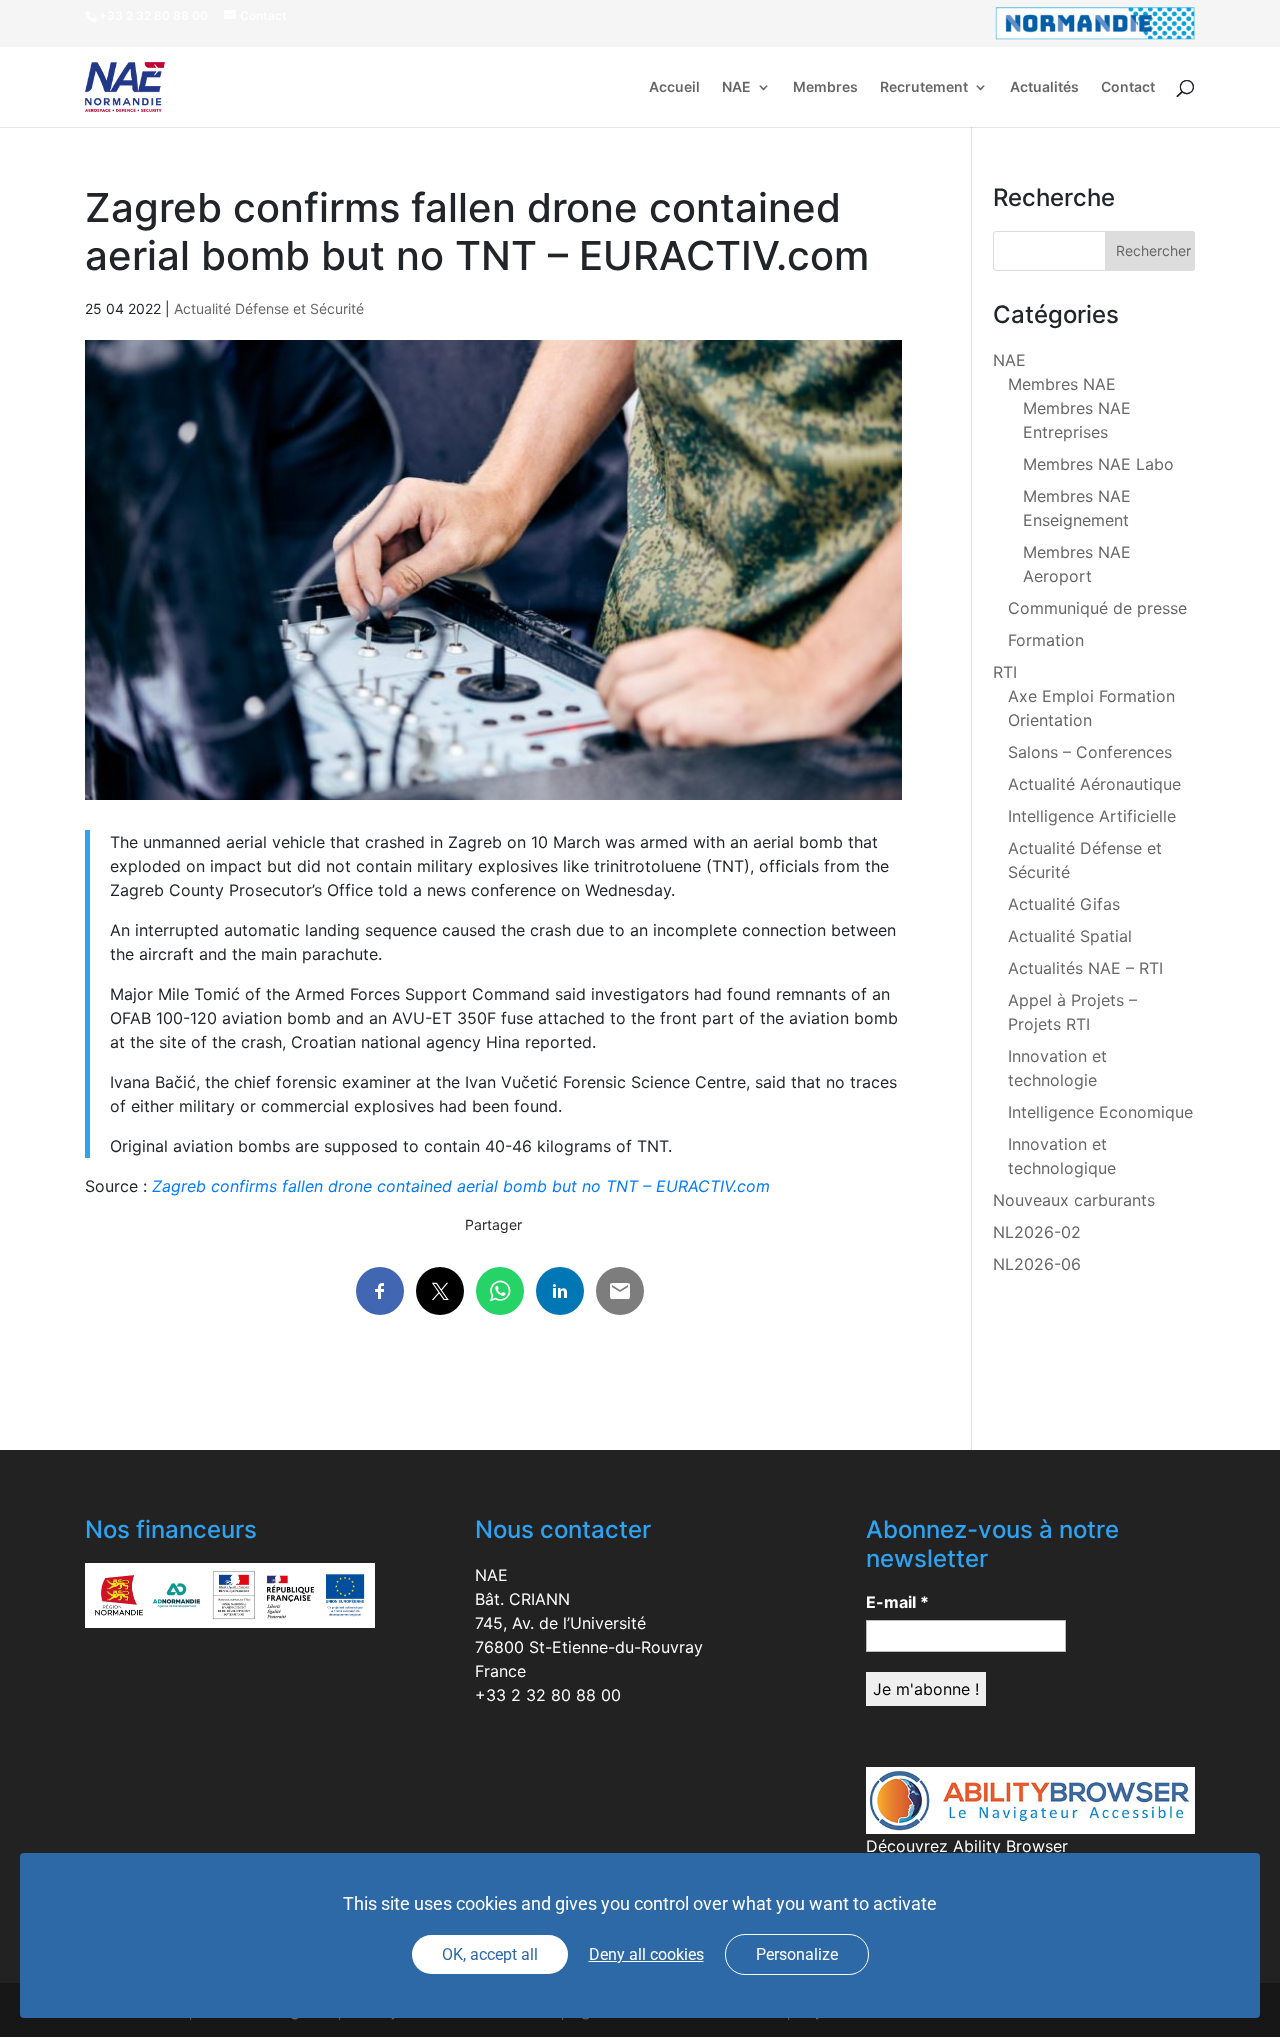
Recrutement (924, 87)
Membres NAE (1062, 384)
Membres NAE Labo (1098, 464)
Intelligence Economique (1100, 1112)
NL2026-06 (1037, 1264)
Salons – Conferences (1090, 752)
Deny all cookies (646, 1954)
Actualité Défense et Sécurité (269, 308)
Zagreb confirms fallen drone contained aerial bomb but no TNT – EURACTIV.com (461, 1186)
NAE (736, 87)
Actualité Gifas (1064, 904)
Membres (825, 87)
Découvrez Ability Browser (967, 1846)
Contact (1128, 87)
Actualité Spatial (1070, 936)
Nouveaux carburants (1074, 1200)
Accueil (674, 87)
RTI (1005, 672)
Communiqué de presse (1097, 608)
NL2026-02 (1037, 1232)
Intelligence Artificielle (1092, 816)
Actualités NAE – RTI (1085, 968)
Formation (1046, 640)
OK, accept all (490, 1954)
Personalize (797, 1954)
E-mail (897, 1602)
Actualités (1044, 87)
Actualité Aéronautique (1094, 784)
